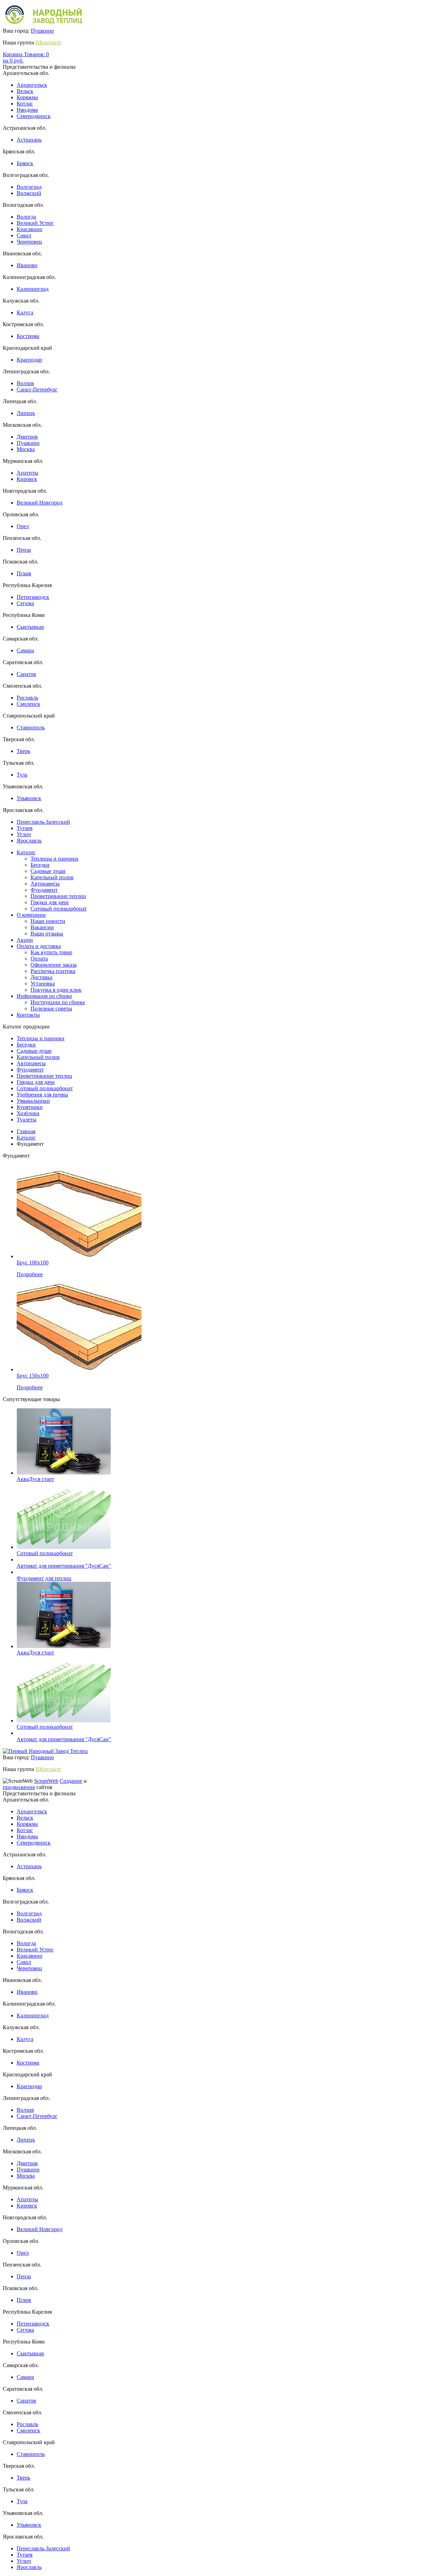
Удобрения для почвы (42, 1095)
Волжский (29, 193)
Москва (26, 449)
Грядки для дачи (50, 902)
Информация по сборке (44, 996)
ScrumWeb (46, 1781)
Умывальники (33, 1101)
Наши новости (48, 921)
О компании (31, 915)
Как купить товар (51, 952)
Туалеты (27, 1120)
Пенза (24, 550)
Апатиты (27, 473)
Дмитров (27, 437)
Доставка (41, 977)
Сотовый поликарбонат (59, 909)
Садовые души (48, 871)
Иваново (27, 265)
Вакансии (42, 927)
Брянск (25, 163)
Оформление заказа (54, 965)
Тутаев (25, 828)
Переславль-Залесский (43, 822)
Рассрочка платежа (53, 971)
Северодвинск (34, 116)
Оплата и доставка (39, 946)
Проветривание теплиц (58, 896)
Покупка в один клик (56, 990)
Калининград (33, 289)
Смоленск (28, 704)
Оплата (39, 959)
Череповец (29, 242)
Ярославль (29, 841)
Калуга (25, 312)
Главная (26, 1131)
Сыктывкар (30, 627)
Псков (24, 573)
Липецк (26, 413)
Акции (25, 940)
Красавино (29, 229)
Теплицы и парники (54, 859)
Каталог (26, 852)
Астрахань (29, 140)
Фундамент (44, 890)
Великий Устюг (35, 223)
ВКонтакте (48, 43)
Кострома (28, 336)
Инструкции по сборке (58, 1002)
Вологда (26, 217)
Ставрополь (31, 727)
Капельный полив (52, 877)
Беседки (40, 865)
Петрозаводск (33, 597)
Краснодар (29, 360)
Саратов (26, 674)
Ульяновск (29, 798)
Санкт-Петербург (37, 389)
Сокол (24, 235)
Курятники (30, 1107)
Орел (23, 526)
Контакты (28, 1015)
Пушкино (42, 31)
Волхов (25, 383)
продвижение (19, 1787)
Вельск (25, 91)
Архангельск (32, 85)
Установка (43, 984)
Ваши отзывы (47, 934)
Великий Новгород (40, 503)
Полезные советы (51, 1009)
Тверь (23, 751)
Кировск (27, 479)
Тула (22, 775)
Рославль (27, 698)
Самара (25, 650)
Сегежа (25, 603)
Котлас (25, 104)
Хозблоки (28, 1113)
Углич (24, 834)
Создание (71, 1781)
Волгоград (29, 187)
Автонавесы (45, 884)
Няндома (27, 110)
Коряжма (27, 97)
